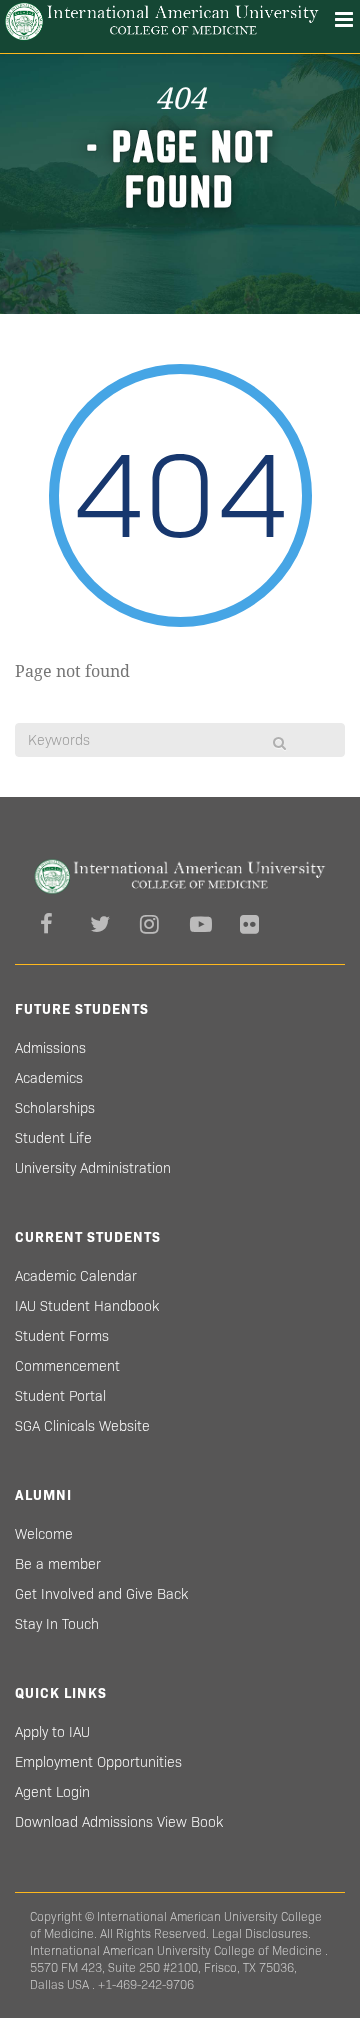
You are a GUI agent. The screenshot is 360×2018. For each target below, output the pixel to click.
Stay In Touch (57, 1624)
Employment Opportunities (98, 1762)
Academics (49, 1078)
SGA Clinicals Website (82, 1426)
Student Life (53, 1138)
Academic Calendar (76, 1276)
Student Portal (60, 1396)
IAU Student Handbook (87, 1306)
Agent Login (52, 1792)
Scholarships (55, 1108)
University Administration (93, 1168)
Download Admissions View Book (119, 1822)
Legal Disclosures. (261, 1933)
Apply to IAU (52, 1732)
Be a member (58, 1564)
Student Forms (62, 1336)
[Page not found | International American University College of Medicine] (162, 21)
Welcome (44, 1534)
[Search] (279, 743)
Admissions (50, 1048)
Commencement (67, 1366)
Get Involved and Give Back (101, 1594)
